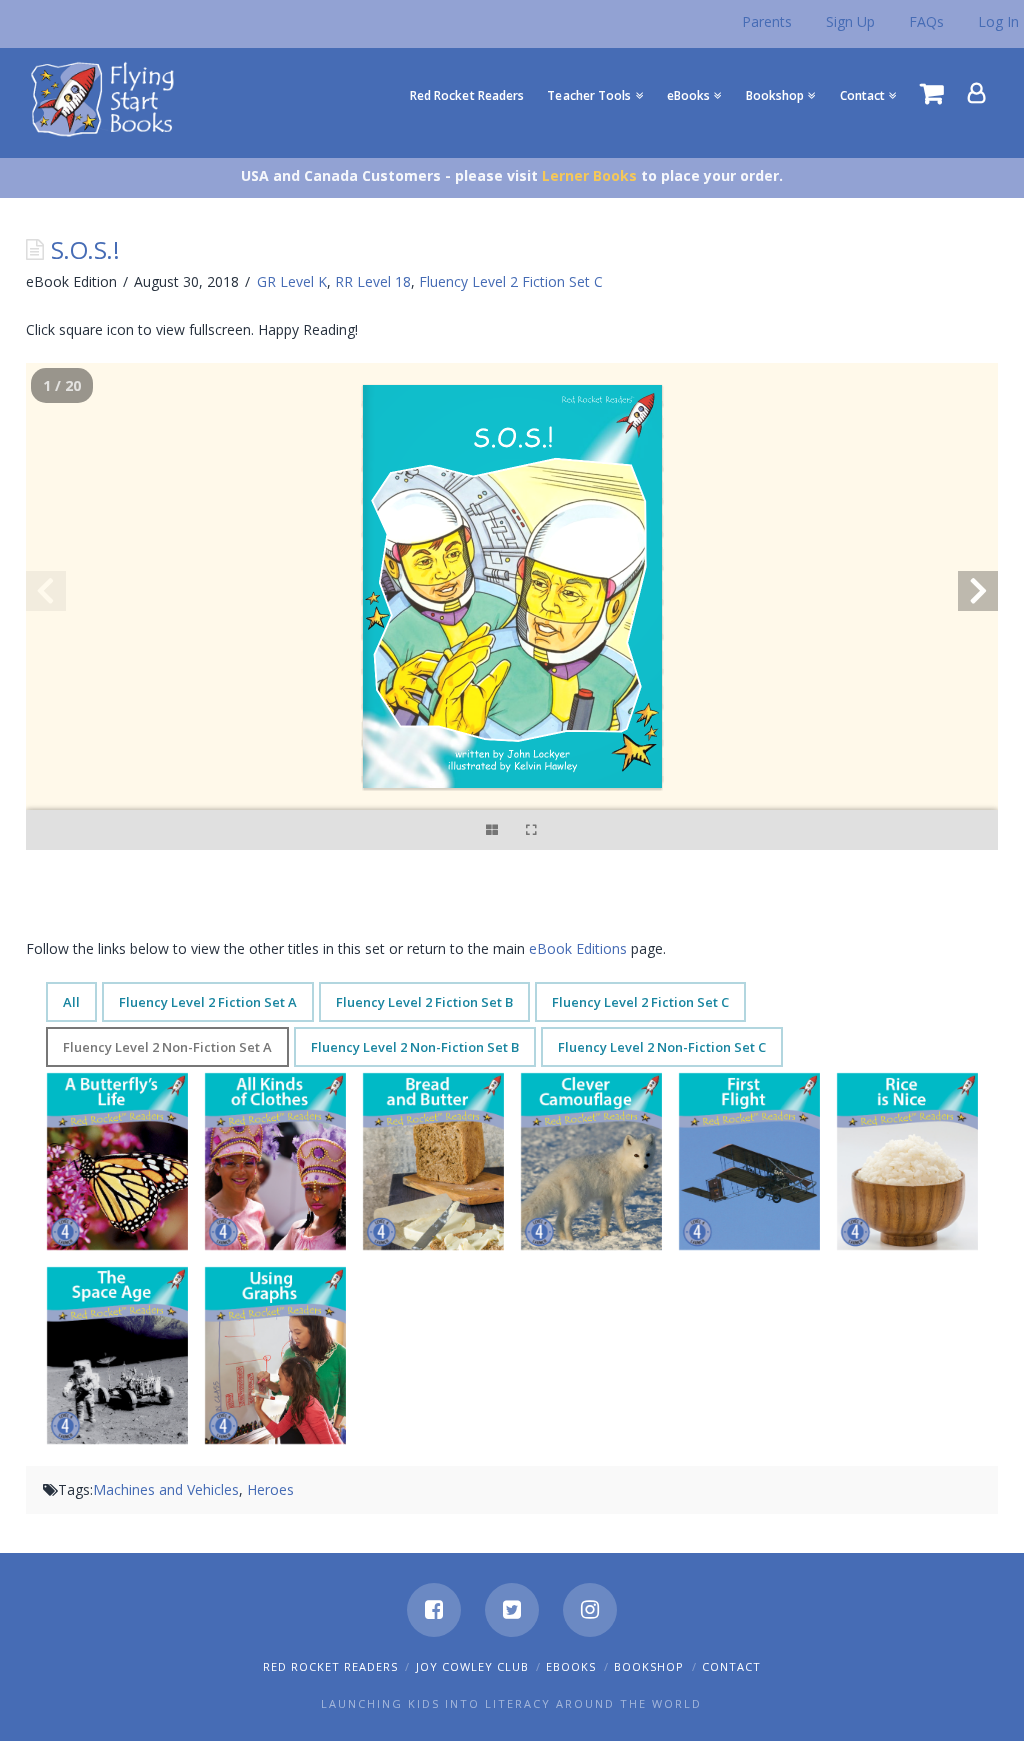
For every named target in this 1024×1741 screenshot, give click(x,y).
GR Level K (292, 281)
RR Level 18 (373, 281)
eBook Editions (578, 948)
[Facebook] (434, 1610)
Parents (767, 21)
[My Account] (977, 93)
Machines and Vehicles (166, 1489)
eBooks (571, 1666)
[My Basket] (932, 93)
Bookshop (649, 1666)
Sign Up (850, 21)
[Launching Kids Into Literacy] (107, 98)
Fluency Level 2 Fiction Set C (511, 281)
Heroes (270, 1489)
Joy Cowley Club (472, 1666)
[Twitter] (512, 1610)
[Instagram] (590, 1610)
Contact (731, 1666)
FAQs (926, 21)
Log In (998, 21)
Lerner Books (589, 175)
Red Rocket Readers (330, 1666)
